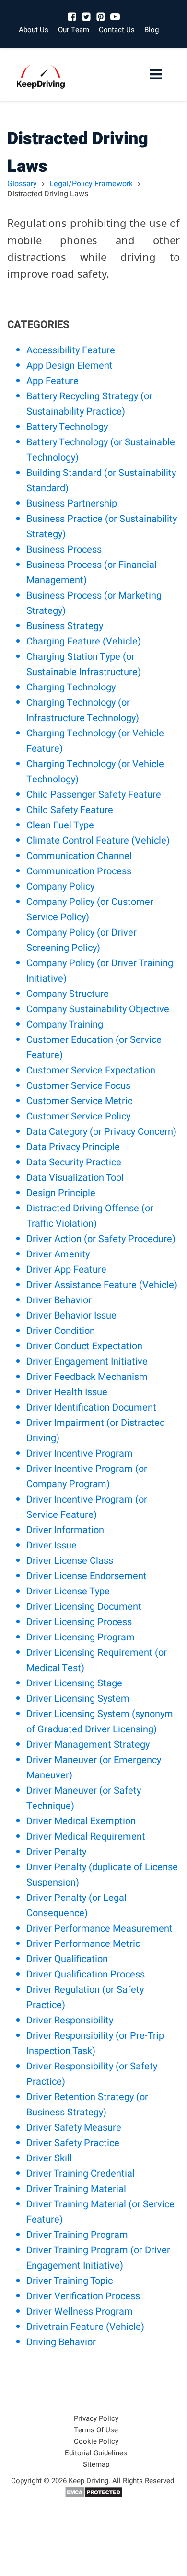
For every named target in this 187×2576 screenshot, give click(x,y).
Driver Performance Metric (83, 1944)
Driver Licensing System (78, 1699)
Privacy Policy (96, 2418)
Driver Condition (61, 1331)
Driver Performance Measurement (99, 1928)
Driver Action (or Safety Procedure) (101, 1239)
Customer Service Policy (78, 1116)
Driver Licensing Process (79, 1622)
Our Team (74, 30)
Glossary (22, 184)
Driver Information (65, 1530)
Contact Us (117, 30)
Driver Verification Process (83, 2296)
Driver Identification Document (91, 1407)
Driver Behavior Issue (71, 1316)
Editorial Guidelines (96, 2453)
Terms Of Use (96, 2430)
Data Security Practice (74, 1162)
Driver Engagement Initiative (87, 1361)
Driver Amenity (58, 1254)
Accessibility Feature (71, 350)
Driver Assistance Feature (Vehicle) (102, 1285)
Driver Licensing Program (81, 1637)
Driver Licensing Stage (74, 1683)
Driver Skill (49, 2158)
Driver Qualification (67, 1959)
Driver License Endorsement (87, 1576)
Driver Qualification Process (86, 1974)
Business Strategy (65, 626)
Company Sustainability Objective (98, 1009)
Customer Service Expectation (91, 1070)
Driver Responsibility (70, 2020)
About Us (34, 30)
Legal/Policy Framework (91, 184)
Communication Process (79, 871)
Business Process (64, 549)
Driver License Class (70, 1561)
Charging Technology (71, 687)
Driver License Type (68, 1591)
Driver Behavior (59, 1300)
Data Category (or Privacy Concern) (101, 1132)
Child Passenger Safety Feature (94, 795)
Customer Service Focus (78, 1086)
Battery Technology (67, 427)
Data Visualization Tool (75, 1178)
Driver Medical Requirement (86, 1836)
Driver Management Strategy (88, 1745)
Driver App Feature (66, 1270)
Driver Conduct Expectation (84, 1346)
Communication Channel (79, 856)
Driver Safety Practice (73, 2143)
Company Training (65, 1024)
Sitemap (96, 2464)
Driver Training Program (77, 2235)
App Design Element (70, 366)
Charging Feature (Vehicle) (84, 641)
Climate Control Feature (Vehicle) (98, 841)
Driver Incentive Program (80, 1453)
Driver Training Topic (70, 2281)
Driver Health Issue (67, 1392)
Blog (152, 30)
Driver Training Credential (81, 2174)
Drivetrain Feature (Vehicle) (85, 2327)
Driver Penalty (56, 1852)
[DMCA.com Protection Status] (94, 2496)
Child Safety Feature (70, 810)
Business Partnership (72, 503)
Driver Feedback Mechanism (87, 1377)
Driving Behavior (61, 2342)
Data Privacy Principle (73, 1147)
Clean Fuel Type (60, 825)
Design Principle (61, 1193)
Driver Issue (52, 1545)
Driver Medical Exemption (81, 1821)
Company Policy (60, 887)
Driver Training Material (76, 2189)
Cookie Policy (96, 2441)
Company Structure (68, 994)
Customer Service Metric (79, 1101)
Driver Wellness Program (80, 2311)
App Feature (53, 381)
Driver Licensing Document (84, 1607)
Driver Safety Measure (74, 2128)
